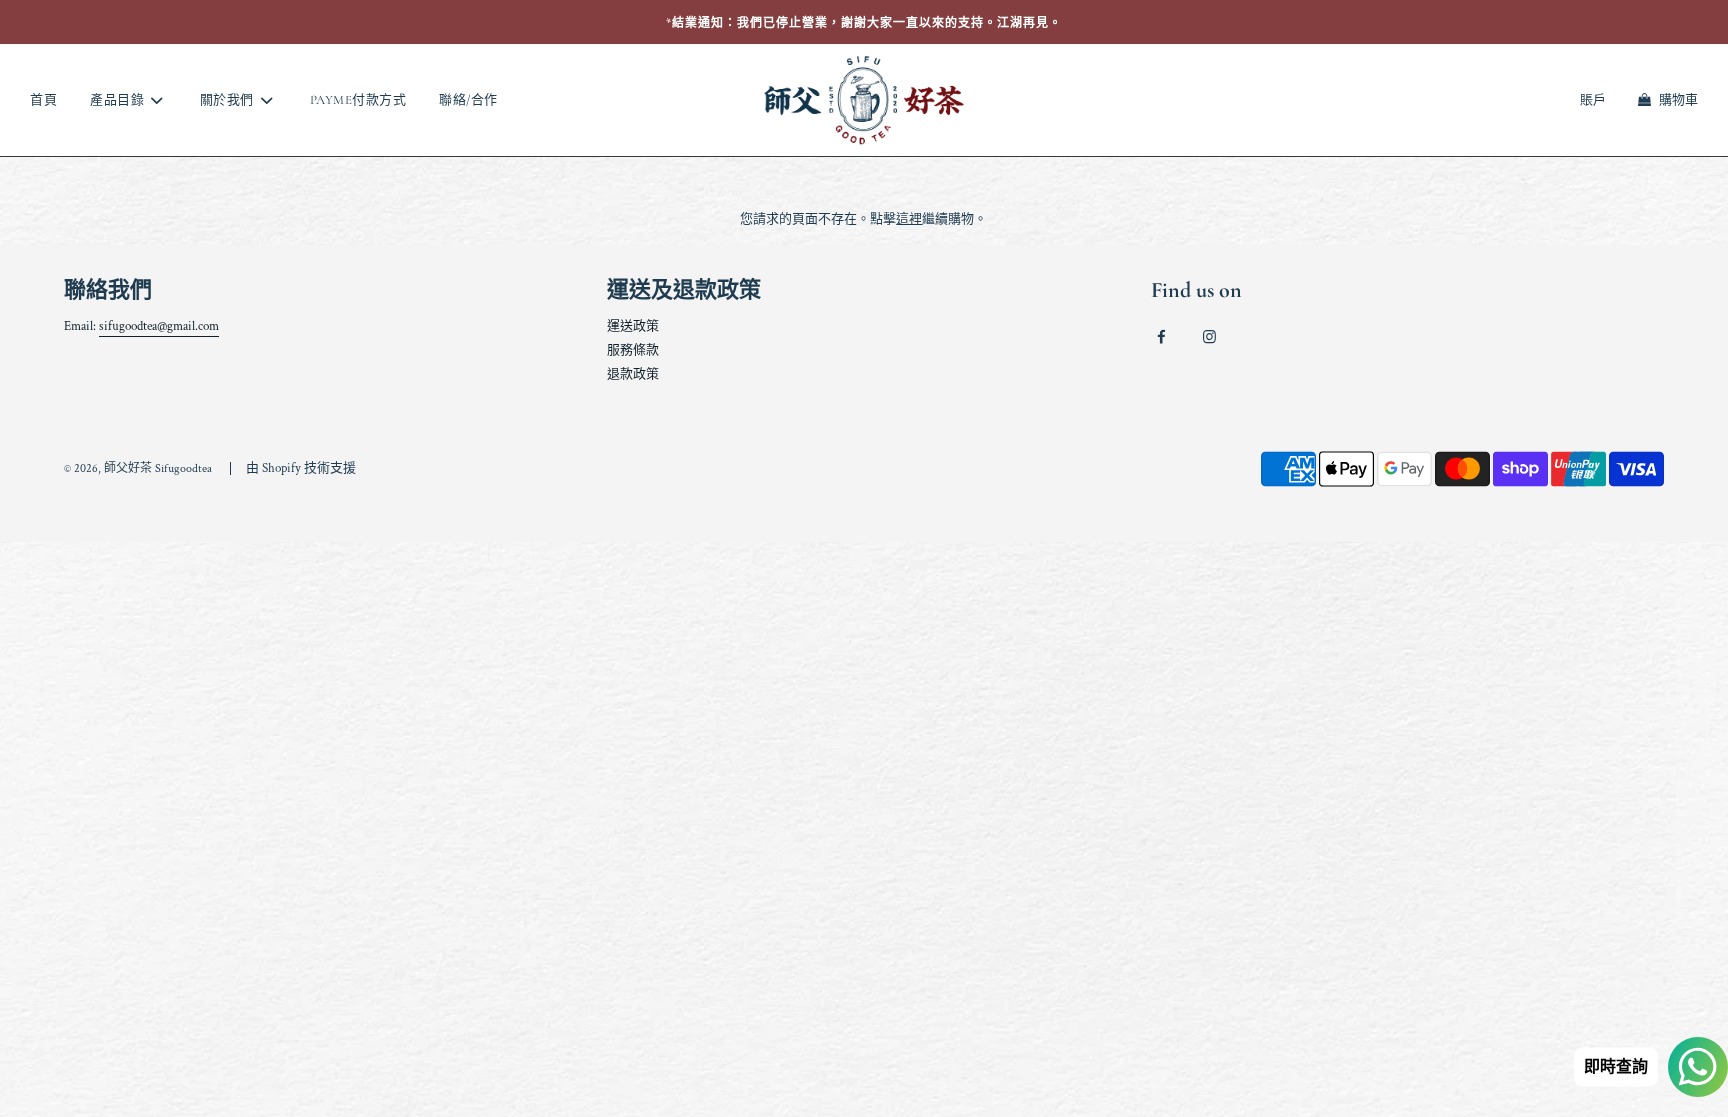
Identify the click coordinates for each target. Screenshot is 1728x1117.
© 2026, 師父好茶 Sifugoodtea (138, 468)
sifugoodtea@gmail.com (159, 326)
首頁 (43, 100)
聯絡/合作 (468, 100)
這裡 (909, 219)
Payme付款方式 (358, 100)
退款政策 (633, 374)
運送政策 (633, 326)
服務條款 (633, 350)
